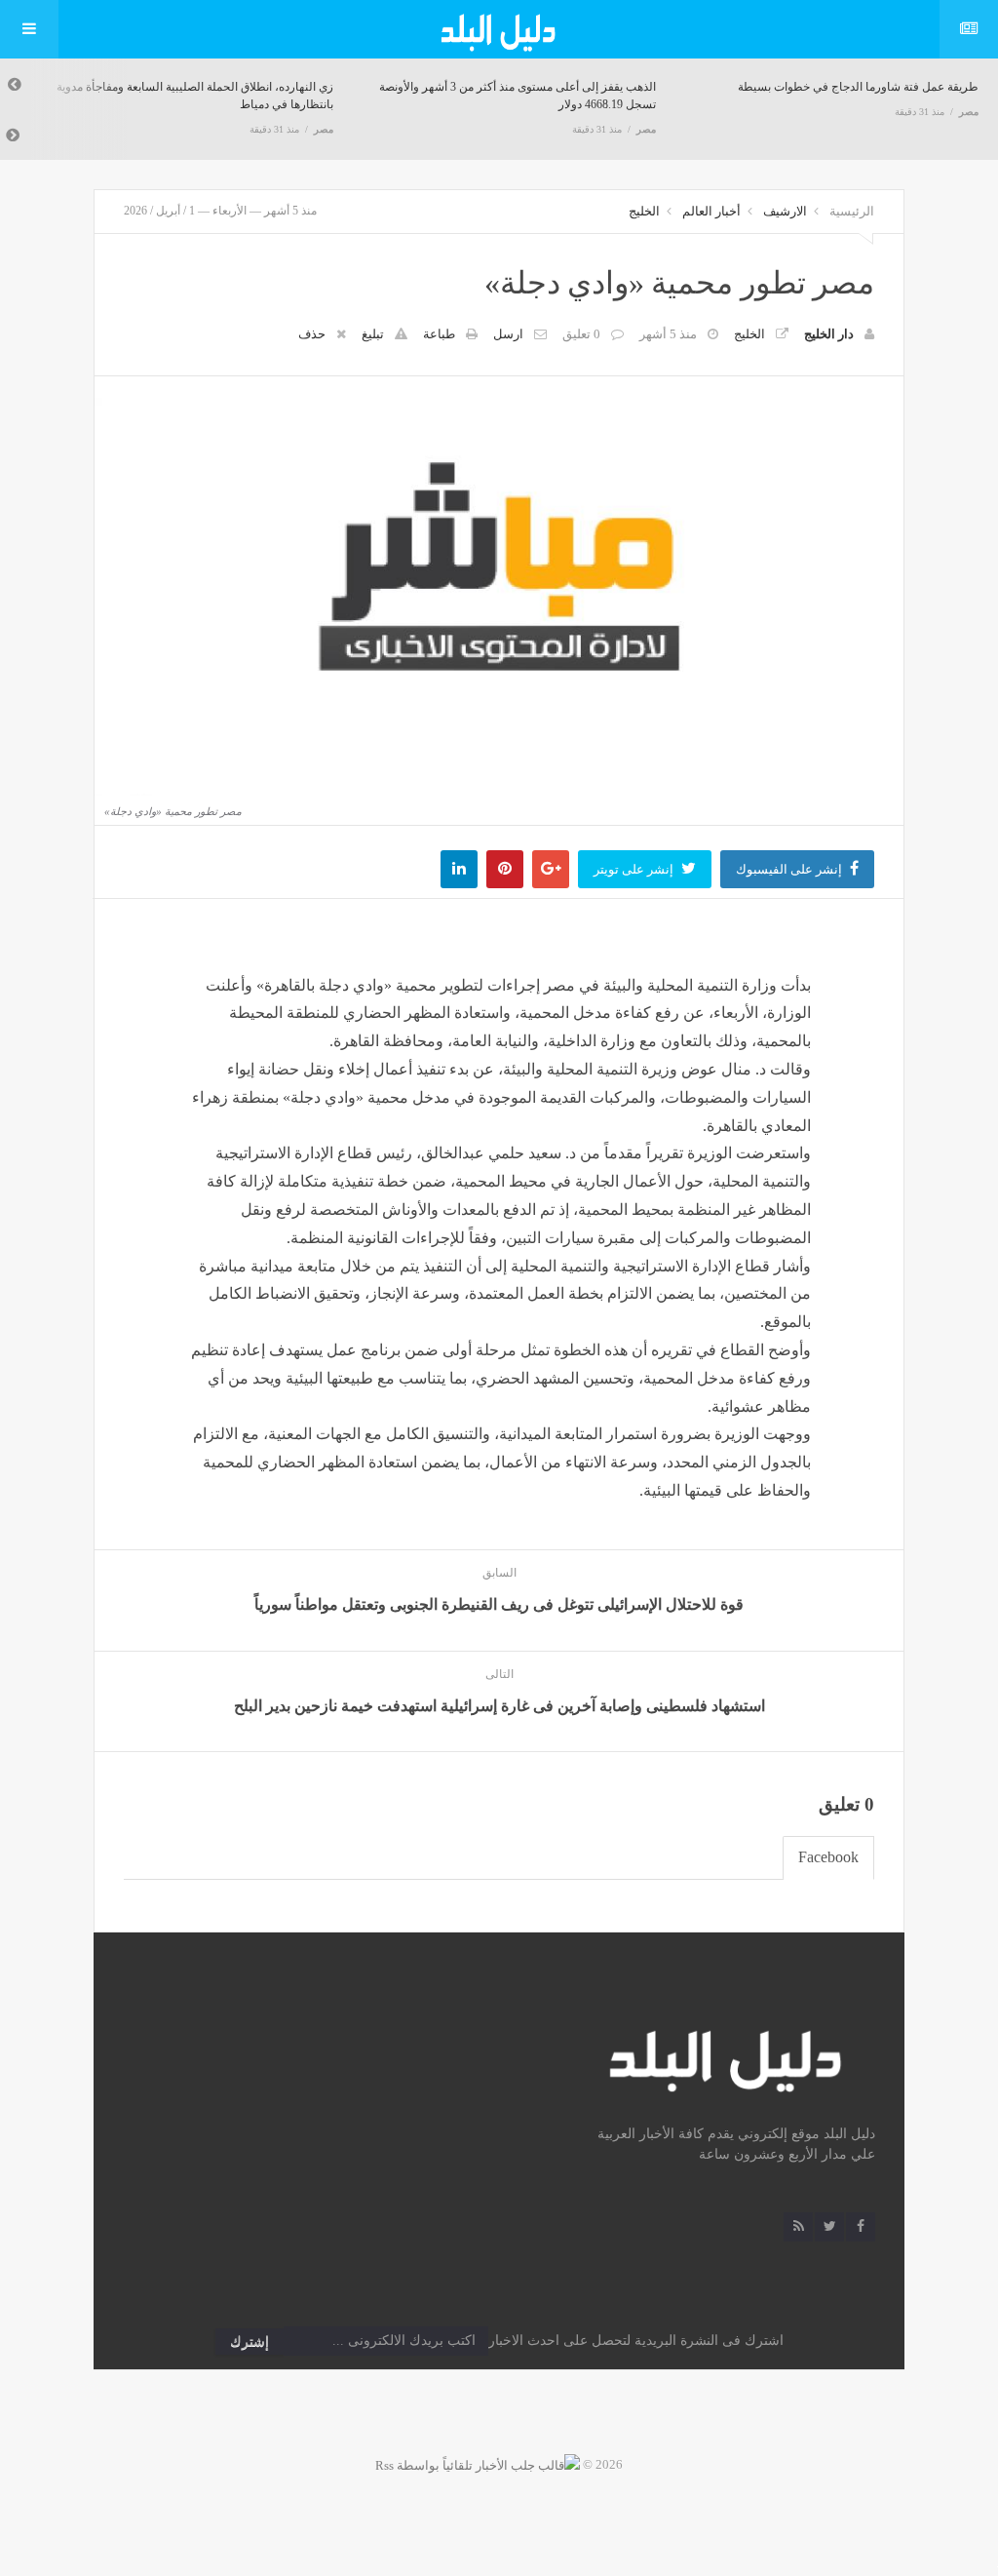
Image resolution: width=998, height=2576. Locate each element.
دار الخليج (829, 334)
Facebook (828, 1857)
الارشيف (785, 211)
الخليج (644, 211)
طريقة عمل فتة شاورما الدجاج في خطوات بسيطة (858, 87)
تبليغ (373, 334)
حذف (312, 334)
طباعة (439, 334)
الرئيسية (852, 211)
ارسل (508, 334)
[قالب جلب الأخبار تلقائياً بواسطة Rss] (478, 2464)
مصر (324, 129)
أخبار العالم (711, 211)
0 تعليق (581, 334)
